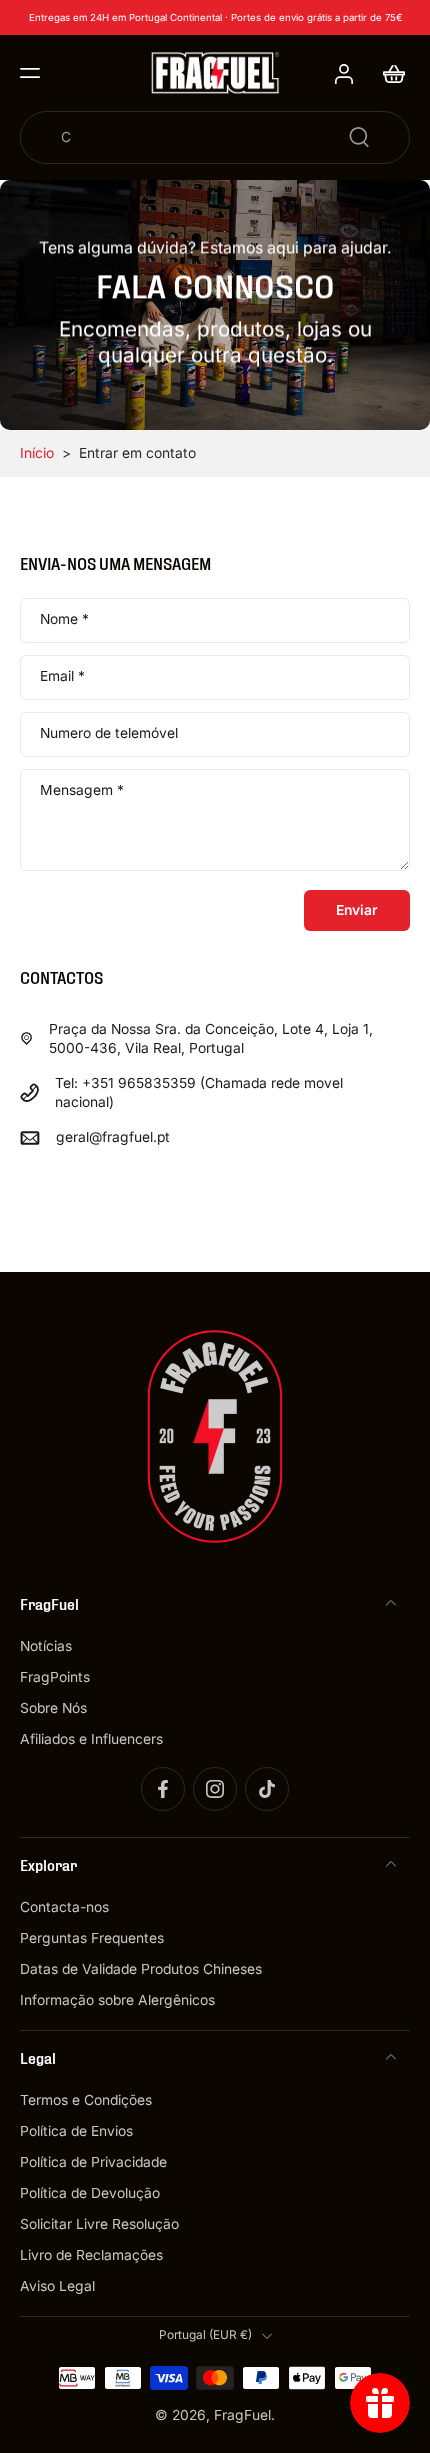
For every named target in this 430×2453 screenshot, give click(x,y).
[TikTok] (267, 1789)
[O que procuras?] (359, 137)
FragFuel (242, 2415)
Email (62, 677)
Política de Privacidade (93, 2162)
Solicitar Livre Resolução (99, 2224)
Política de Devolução (90, 2193)
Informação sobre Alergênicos (117, 2000)
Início (37, 453)
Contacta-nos (64, 1907)
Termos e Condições (86, 2100)
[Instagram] (215, 1789)
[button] (30, 73)
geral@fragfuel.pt (113, 1137)
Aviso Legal (57, 2287)
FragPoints (55, 1677)
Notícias (46, 1646)
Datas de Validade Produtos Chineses (141, 1969)
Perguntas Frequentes (92, 1938)
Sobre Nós (53, 1708)
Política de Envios (76, 2131)
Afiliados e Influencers (91, 1739)
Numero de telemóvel (109, 734)
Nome (64, 620)
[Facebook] (163, 1789)
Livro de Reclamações (91, 2256)
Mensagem (82, 790)
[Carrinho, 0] (388, 73)
